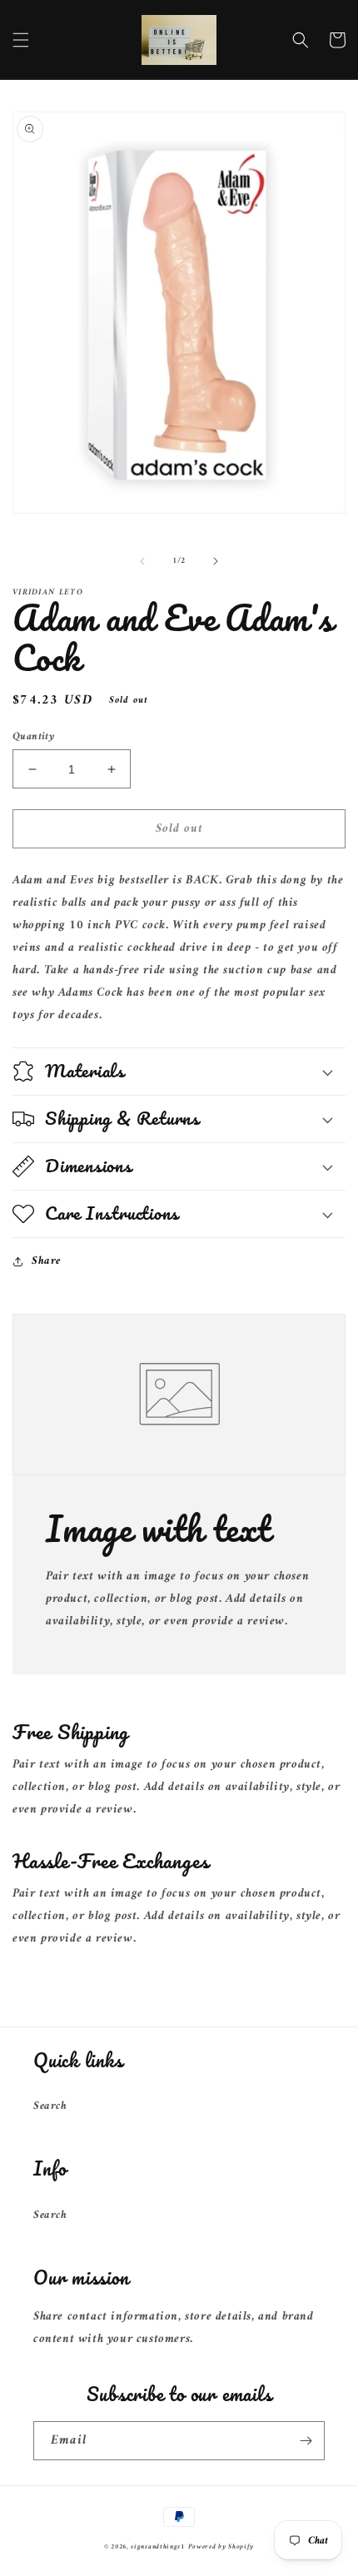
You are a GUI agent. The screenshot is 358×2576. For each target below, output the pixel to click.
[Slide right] (216, 561)
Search (50, 2106)
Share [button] (46, 1261)
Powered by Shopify (221, 2547)
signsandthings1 (158, 2547)
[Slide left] (142, 561)
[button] (21, 40)
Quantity (33, 737)
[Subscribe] (306, 2441)
